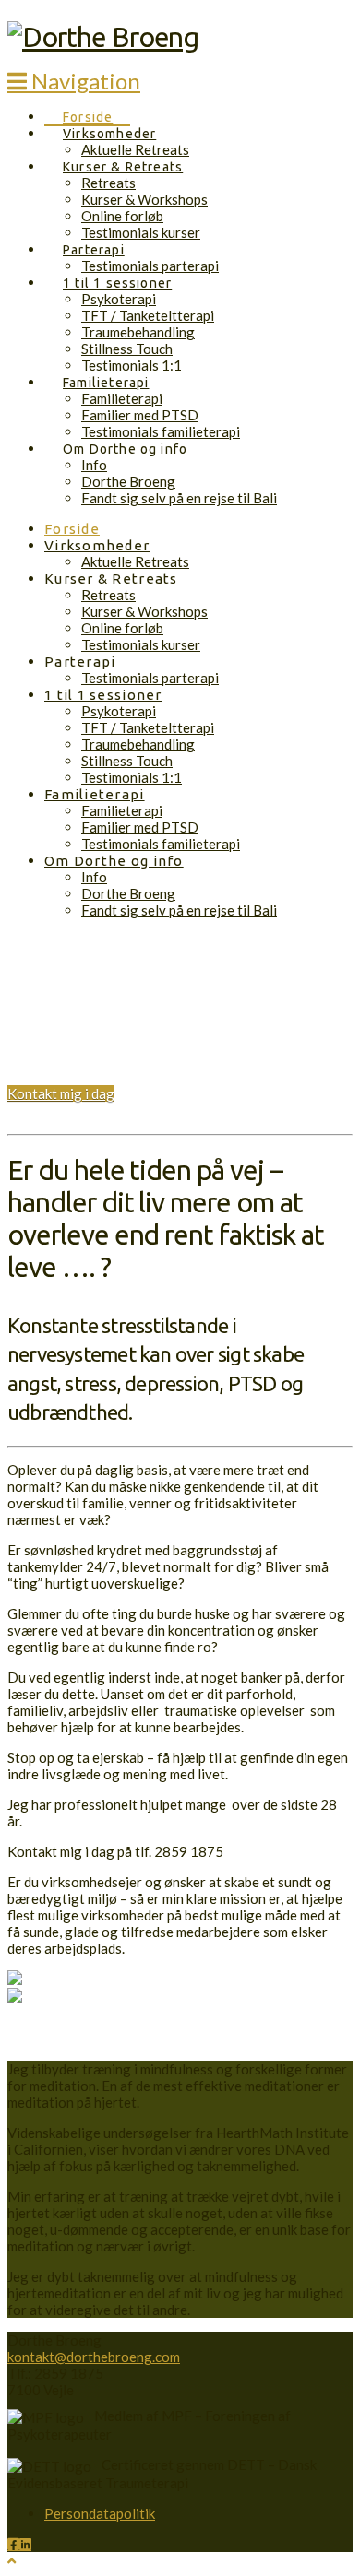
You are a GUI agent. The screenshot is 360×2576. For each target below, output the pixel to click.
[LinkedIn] (25, 2544)
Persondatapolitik (100, 2513)
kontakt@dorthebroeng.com (94, 2357)
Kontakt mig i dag (61, 1093)
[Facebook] (13, 2544)
